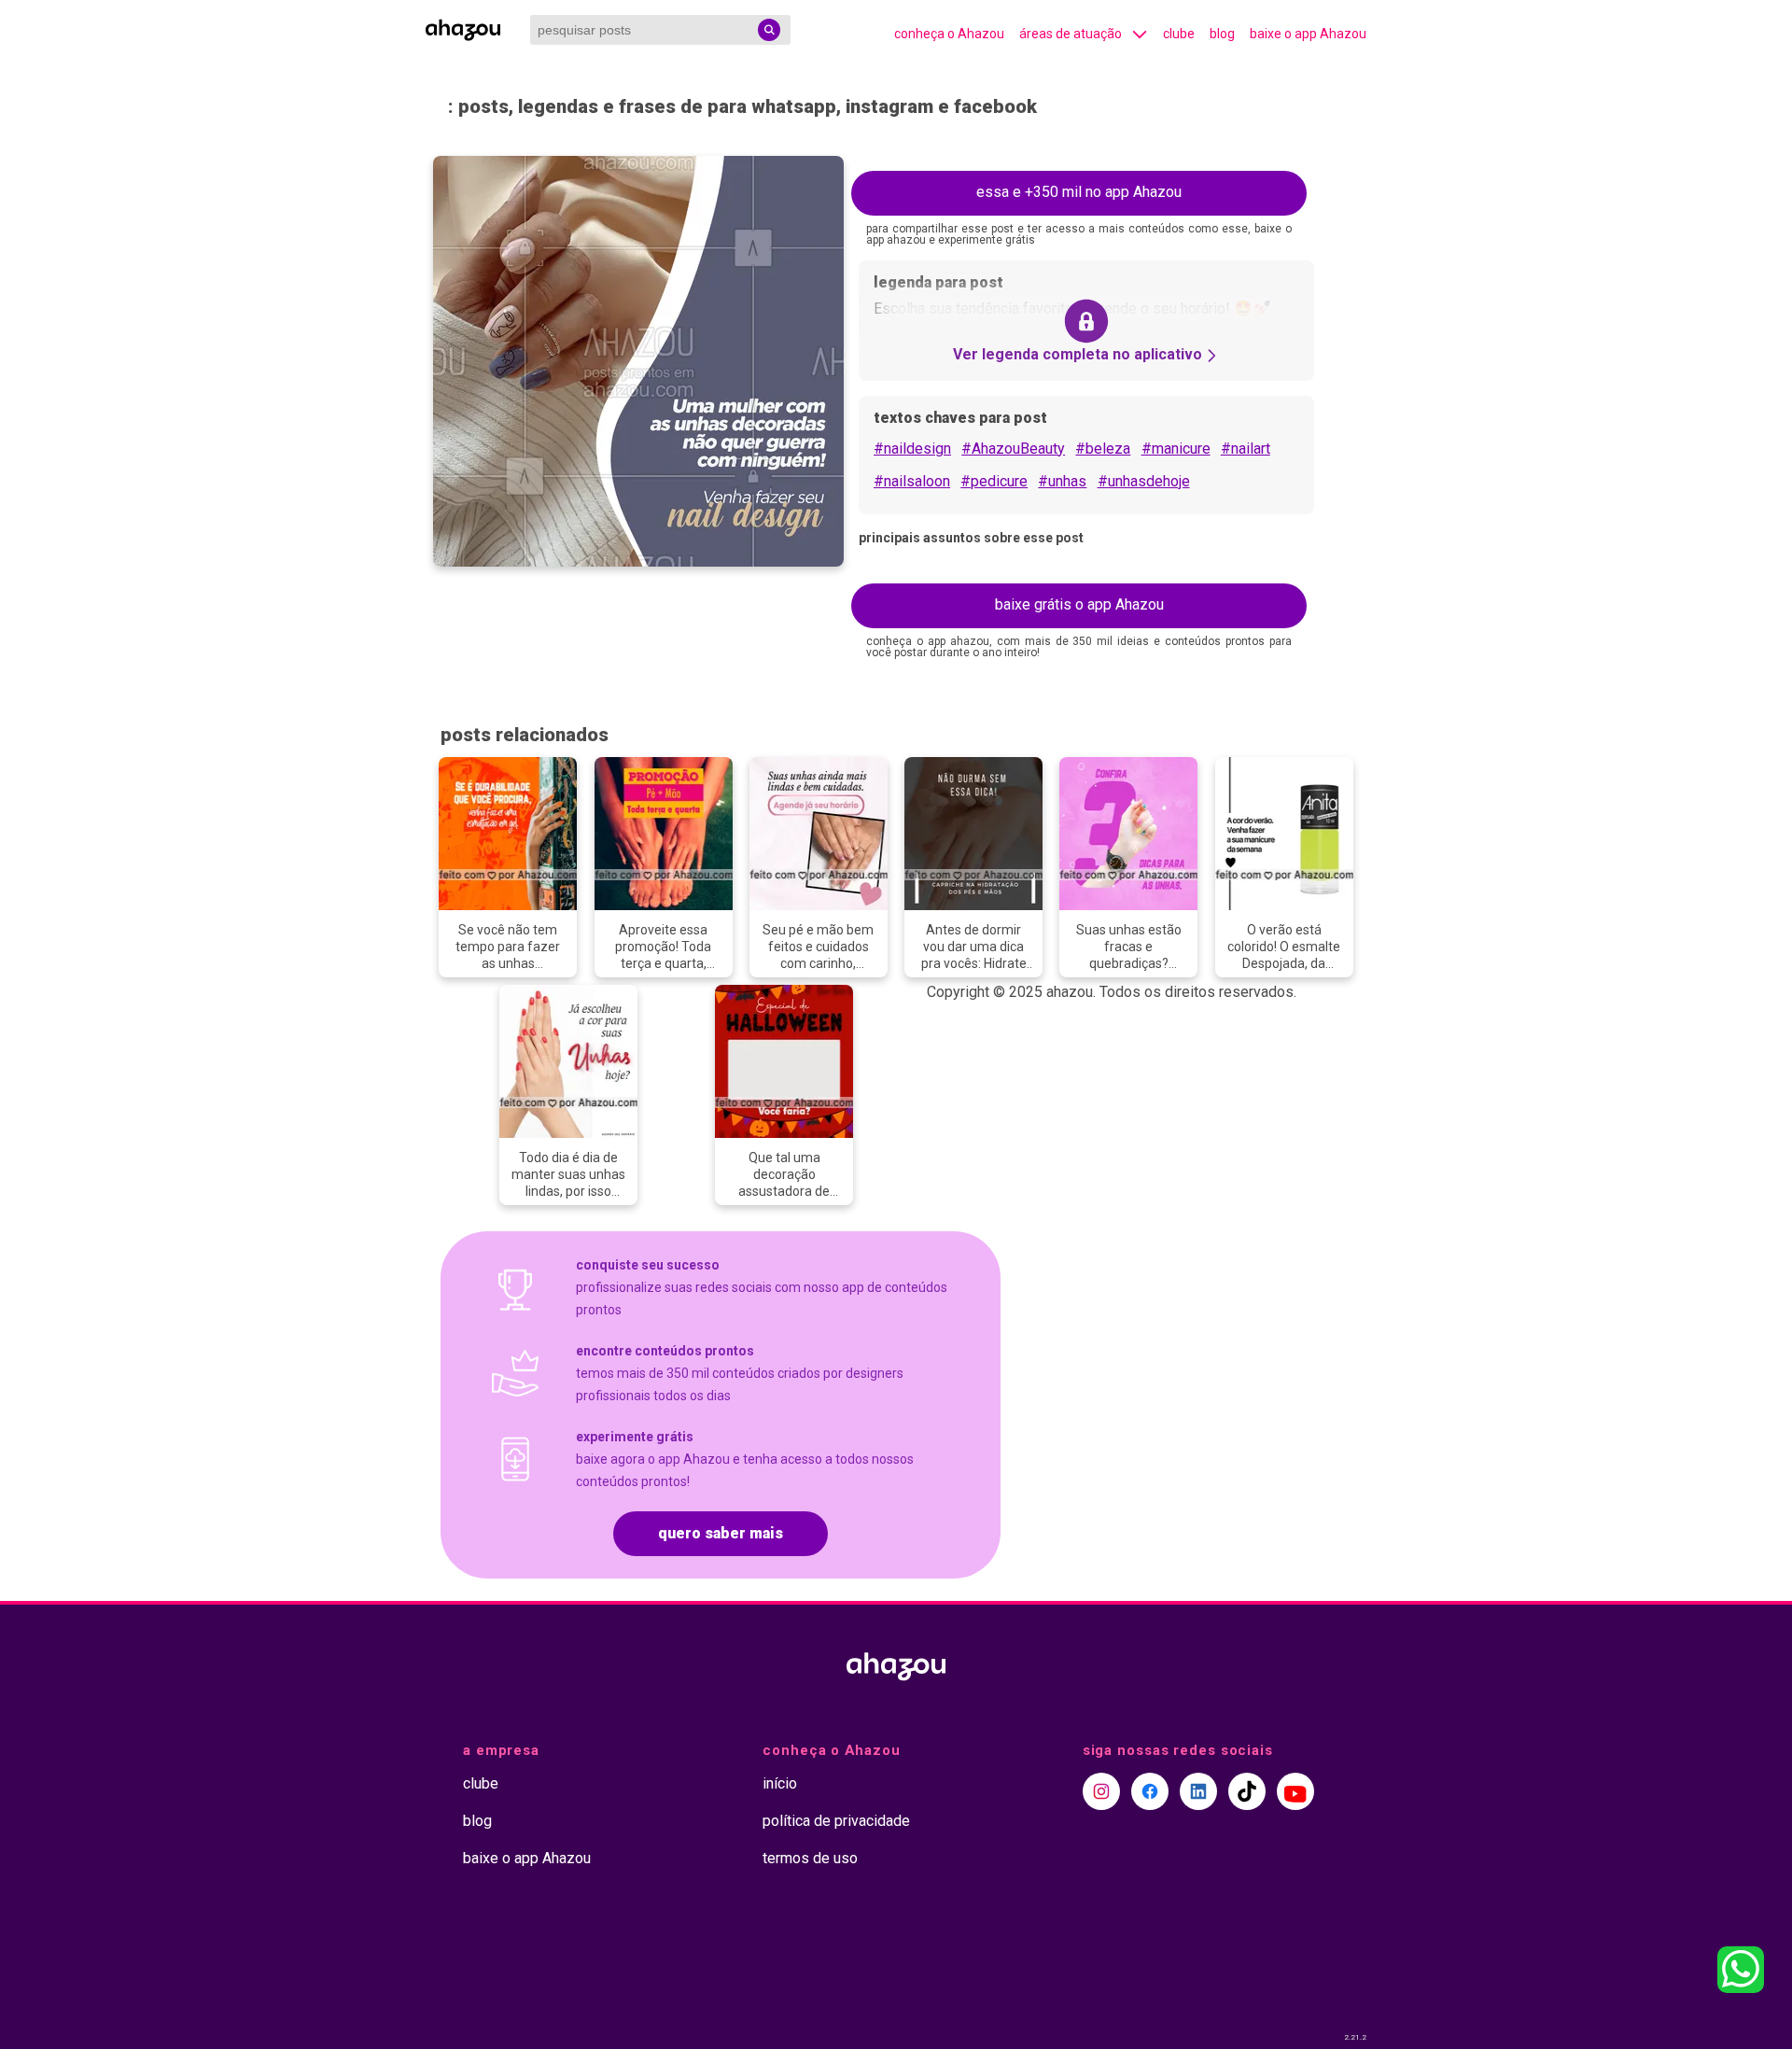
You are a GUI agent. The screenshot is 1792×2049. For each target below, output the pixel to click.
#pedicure (994, 481)
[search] (769, 30)
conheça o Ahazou (949, 34)
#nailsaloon (912, 481)
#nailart (1246, 449)
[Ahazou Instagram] (1101, 1791)
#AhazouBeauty (1013, 449)
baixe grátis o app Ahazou (1079, 604)
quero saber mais (721, 1533)
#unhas (1062, 481)
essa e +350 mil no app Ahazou (1079, 192)
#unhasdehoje (1144, 481)
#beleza (1103, 449)
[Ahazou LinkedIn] (1198, 1791)
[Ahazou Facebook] (1150, 1791)
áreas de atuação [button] (1071, 34)
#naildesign (912, 449)
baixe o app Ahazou (1308, 34)
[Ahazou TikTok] (1247, 1791)
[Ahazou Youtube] (1295, 1791)
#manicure (1176, 449)
